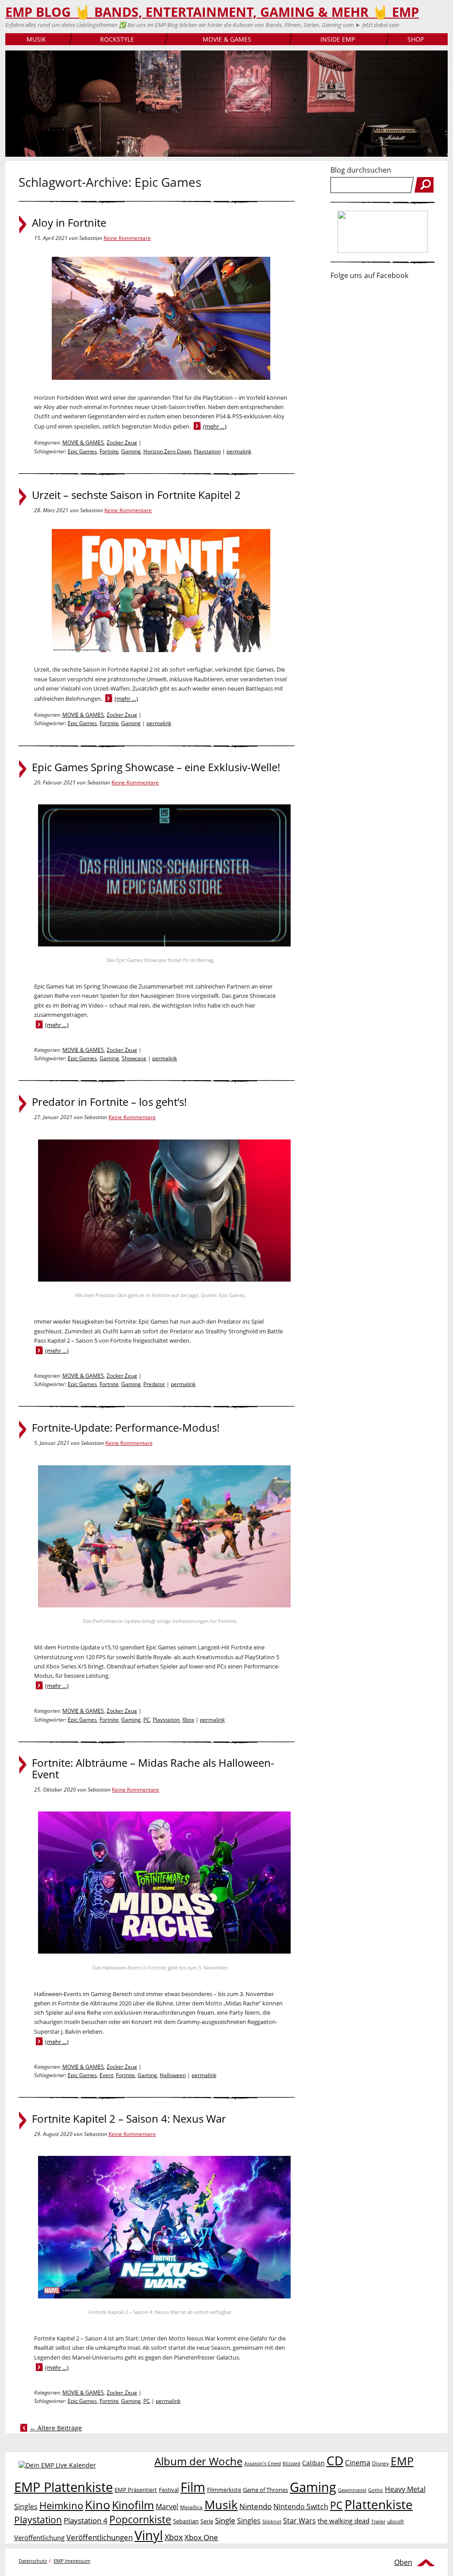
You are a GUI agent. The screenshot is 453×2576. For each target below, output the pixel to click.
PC (147, 1720)
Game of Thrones (265, 2490)
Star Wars (299, 2521)
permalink (239, 451)
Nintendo (255, 2506)
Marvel (167, 2506)
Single (225, 2520)
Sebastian (186, 2521)
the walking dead (344, 2521)
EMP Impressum (72, 2561)
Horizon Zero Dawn (167, 451)
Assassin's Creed (263, 2464)
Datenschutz (33, 2561)
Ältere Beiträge (56, 2428)
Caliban (313, 2463)
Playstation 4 (86, 2520)
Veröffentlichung (39, 2537)
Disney (380, 2463)
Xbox (188, 1720)
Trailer (378, 2521)
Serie (207, 2521)
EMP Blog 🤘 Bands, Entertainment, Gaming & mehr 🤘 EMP (212, 12)
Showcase (134, 1058)
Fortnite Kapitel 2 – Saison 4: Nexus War (129, 2119)
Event (106, 2075)
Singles (249, 2520)
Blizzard (292, 2464)
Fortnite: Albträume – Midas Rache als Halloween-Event (153, 1769)
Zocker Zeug (122, 442)
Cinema (358, 2463)
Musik (221, 2505)
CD (335, 2460)
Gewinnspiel (352, 2490)
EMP (402, 2461)
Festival (169, 2490)
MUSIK (36, 39)
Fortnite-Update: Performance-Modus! (126, 1428)
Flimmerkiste (224, 2490)
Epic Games (82, 451)
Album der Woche (198, 2461)
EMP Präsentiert (136, 2490)
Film (193, 2487)
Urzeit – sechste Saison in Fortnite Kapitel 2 (136, 495)
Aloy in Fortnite (69, 223)
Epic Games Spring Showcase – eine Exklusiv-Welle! (156, 767)
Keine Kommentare (127, 238)
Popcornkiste (140, 2520)
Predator (154, 1384)
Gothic (376, 2490)
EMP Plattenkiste (63, 2487)
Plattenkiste (379, 2504)
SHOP (416, 39)
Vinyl (149, 2535)
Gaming (131, 451)
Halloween (173, 2075)
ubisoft (395, 2521)
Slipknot (272, 2521)
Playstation (207, 451)
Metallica (191, 2507)
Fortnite (109, 451)
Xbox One (201, 2537)
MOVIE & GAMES (227, 39)
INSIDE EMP (338, 39)
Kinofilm (133, 2505)
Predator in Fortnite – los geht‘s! (109, 1102)
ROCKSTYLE (117, 39)
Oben (403, 2562)
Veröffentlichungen (100, 2537)
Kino (98, 2505)
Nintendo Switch (301, 2506)
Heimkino (61, 2505)
